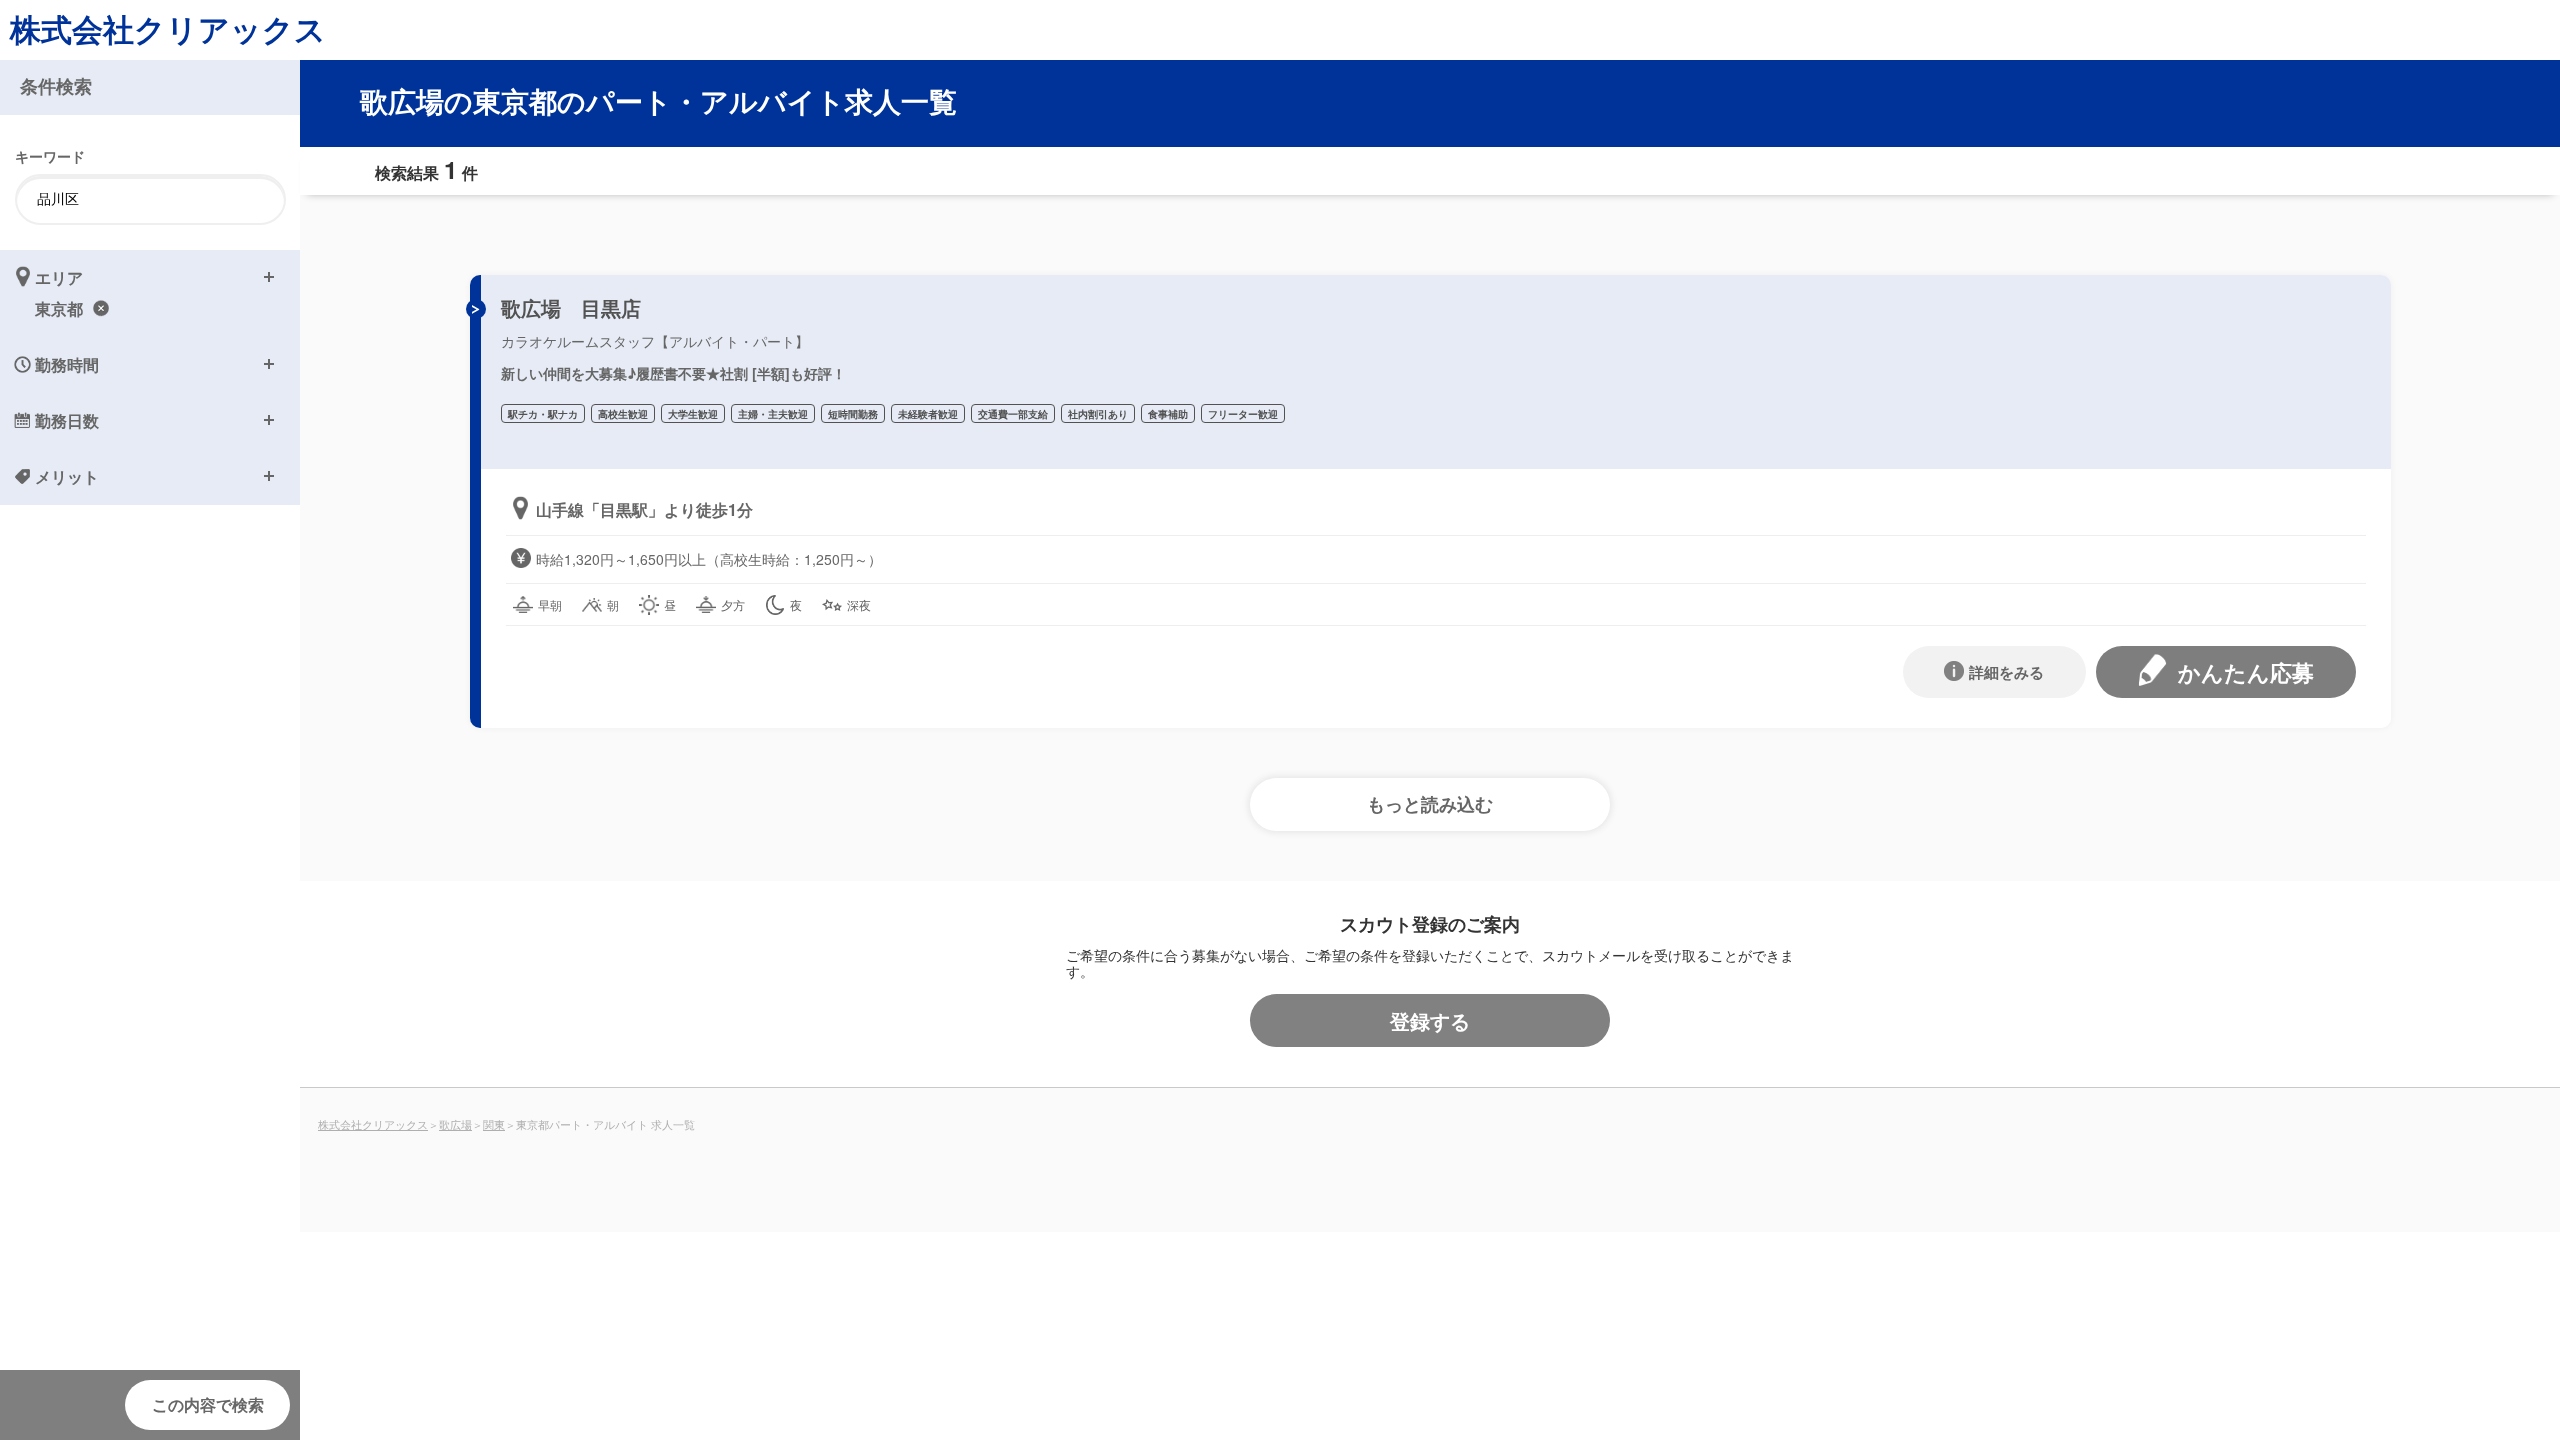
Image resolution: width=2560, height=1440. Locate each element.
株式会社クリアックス (168, 28)
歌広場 (455, 1124)
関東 (494, 1124)
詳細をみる (2006, 672)
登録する (1430, 1020)
